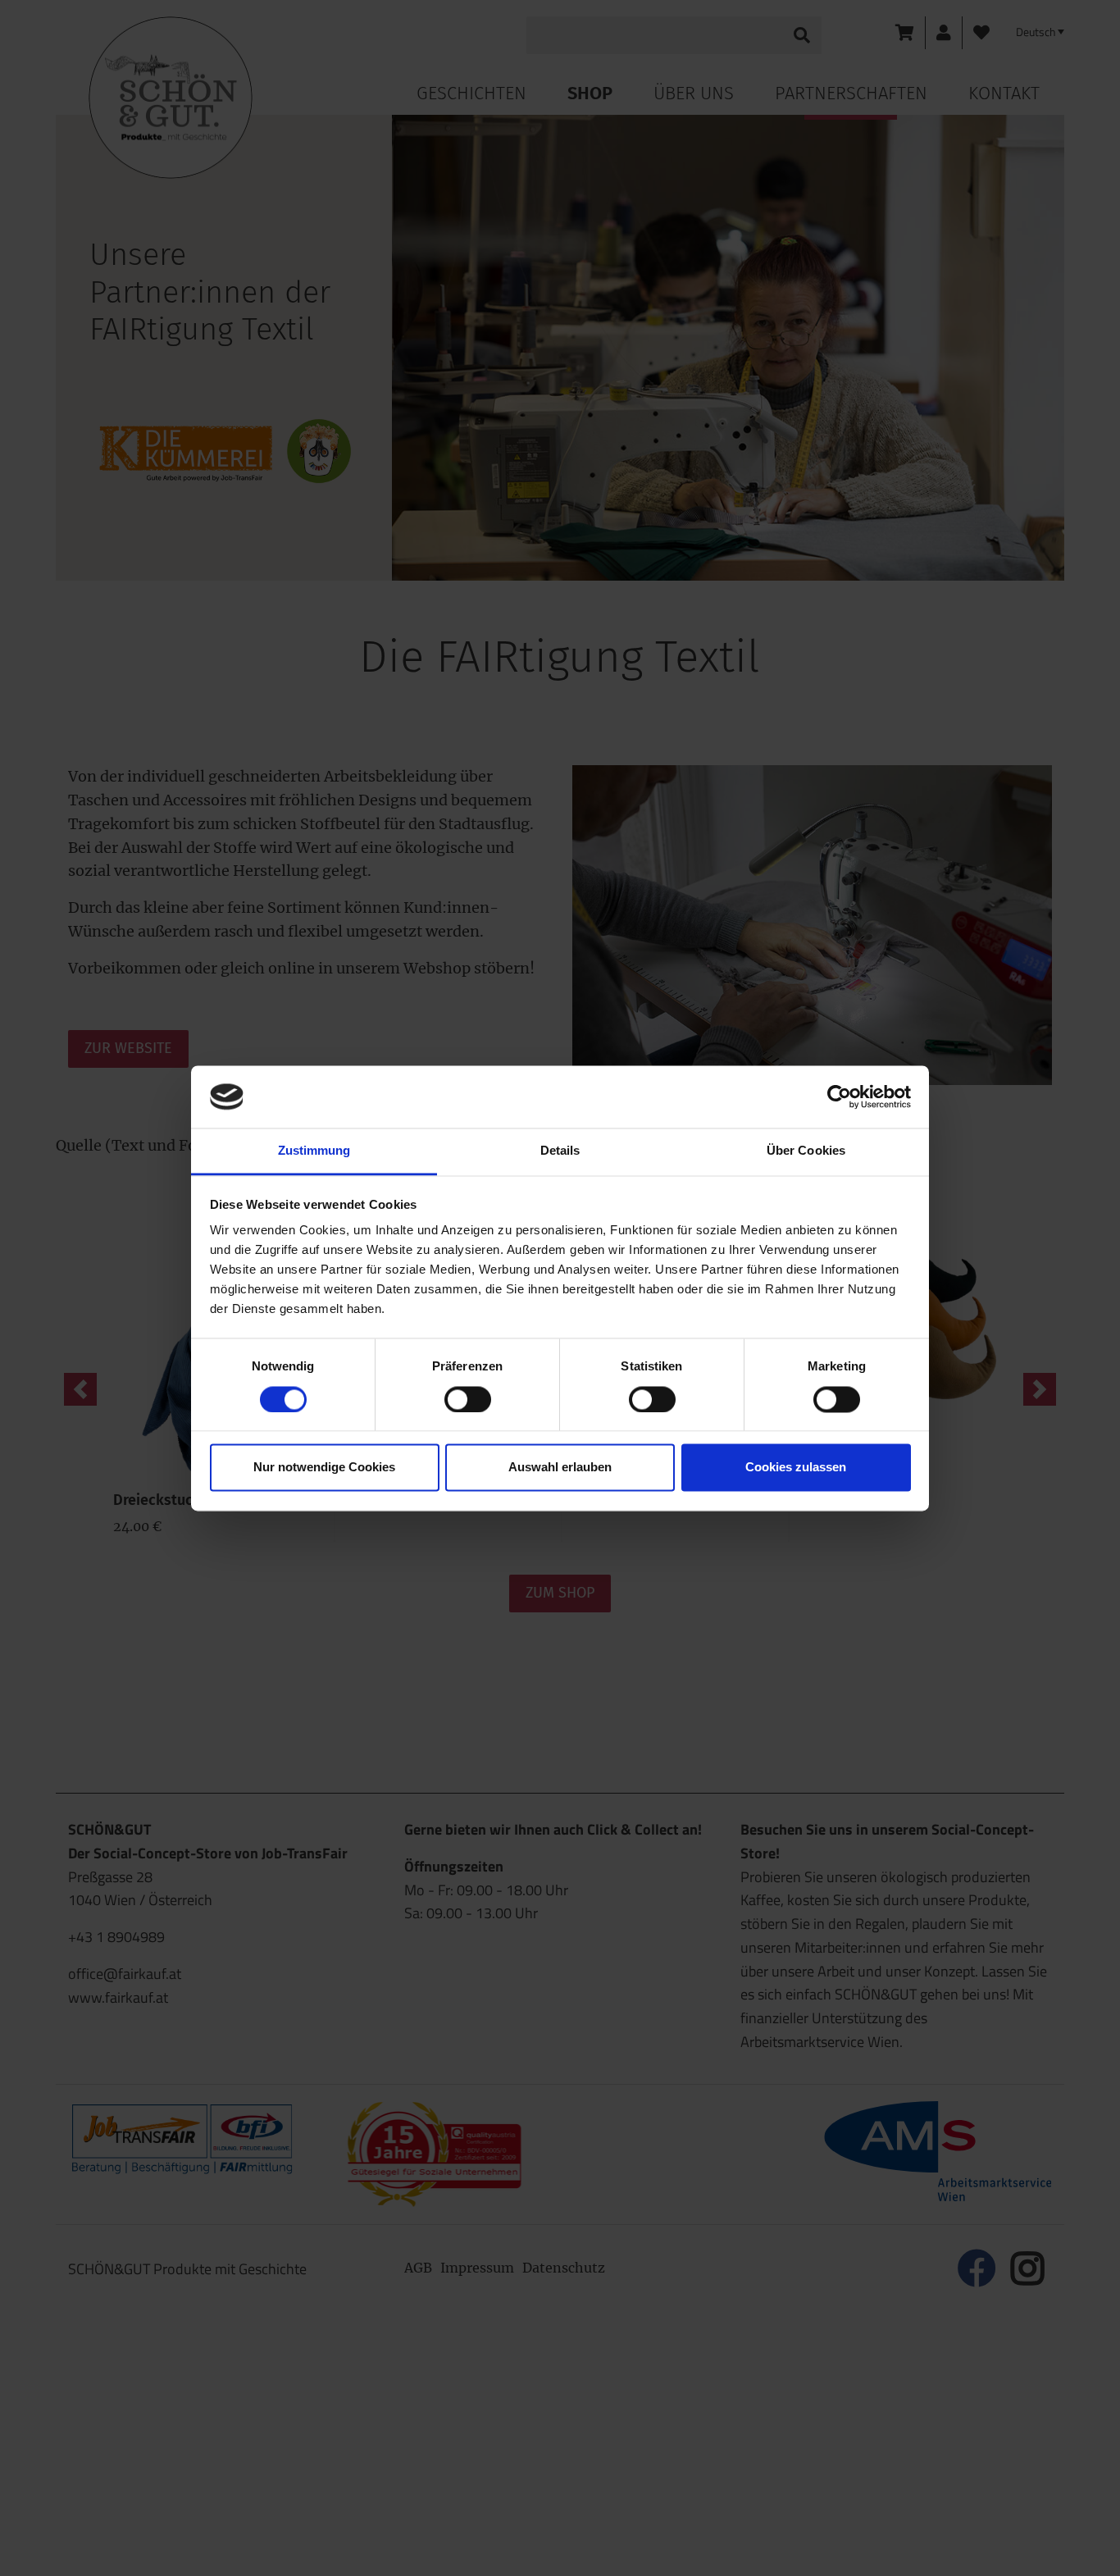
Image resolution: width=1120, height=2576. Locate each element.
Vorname (426, 422)
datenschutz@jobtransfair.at (490, 798)
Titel (411, 352)
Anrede (419, 281)
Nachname (431, 492)
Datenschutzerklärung (510, 903)
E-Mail (424, 563)
